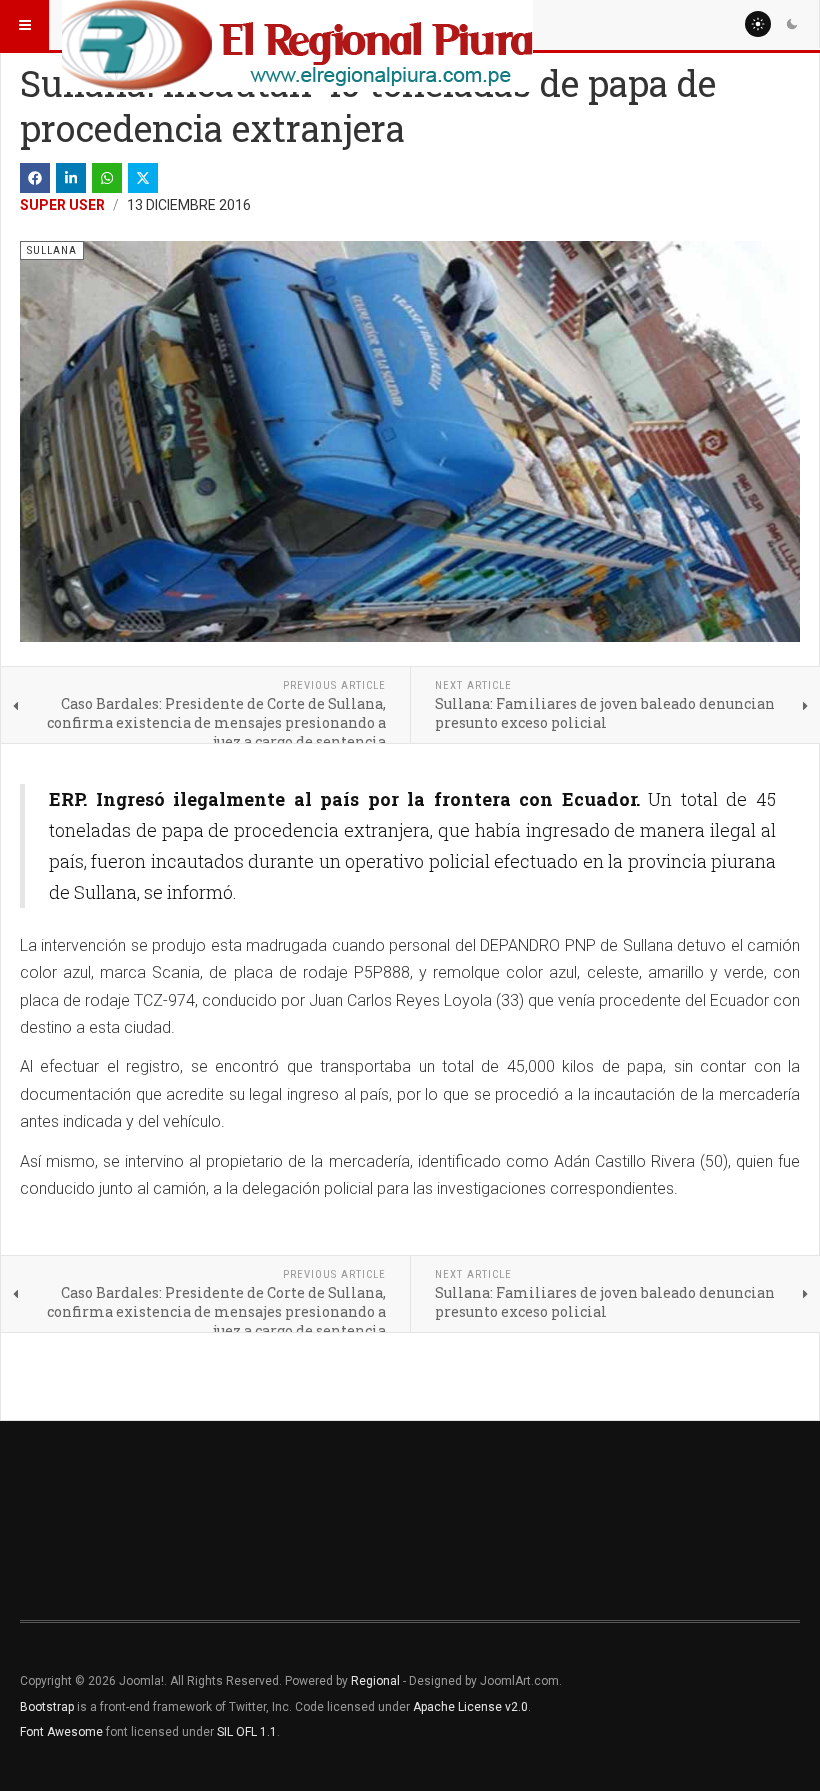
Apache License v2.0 (470, 1707)
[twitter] (143, 178)
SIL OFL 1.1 (247, 1732)
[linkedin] (71, 178)
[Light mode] (758, 24)
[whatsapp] (107, 178)
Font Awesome (61, 1732)
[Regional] (297, 25)
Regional (375, 1681)
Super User (62, 205)
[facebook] (35, 178)
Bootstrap (47, 1707)
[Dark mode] (792, 24)
